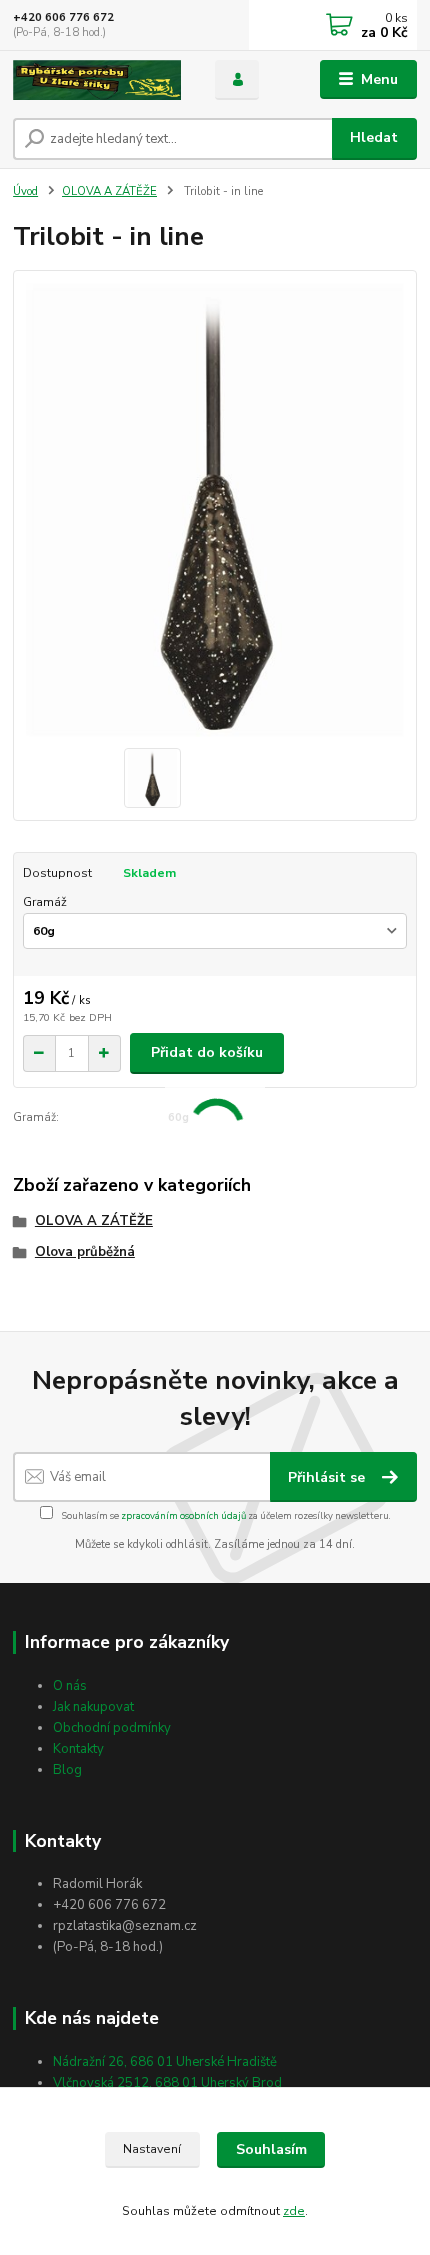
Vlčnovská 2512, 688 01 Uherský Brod (167, 2083)
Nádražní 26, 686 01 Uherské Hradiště (165, 2062)
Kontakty (78, 1749)
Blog (67, 1770)
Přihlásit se (328, 1477)
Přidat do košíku (207, 1052)
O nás (70, 1686)
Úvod (25, 191)
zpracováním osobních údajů (183, 1515)
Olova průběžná (85, 1252)
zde (294, 2211)
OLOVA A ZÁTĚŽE (109, 191)
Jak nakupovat (93, 1707)
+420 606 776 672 (63, 17)
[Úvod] (97, 80)
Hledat (374, 137)
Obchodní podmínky (112, 1728)
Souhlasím (271, 2149)
